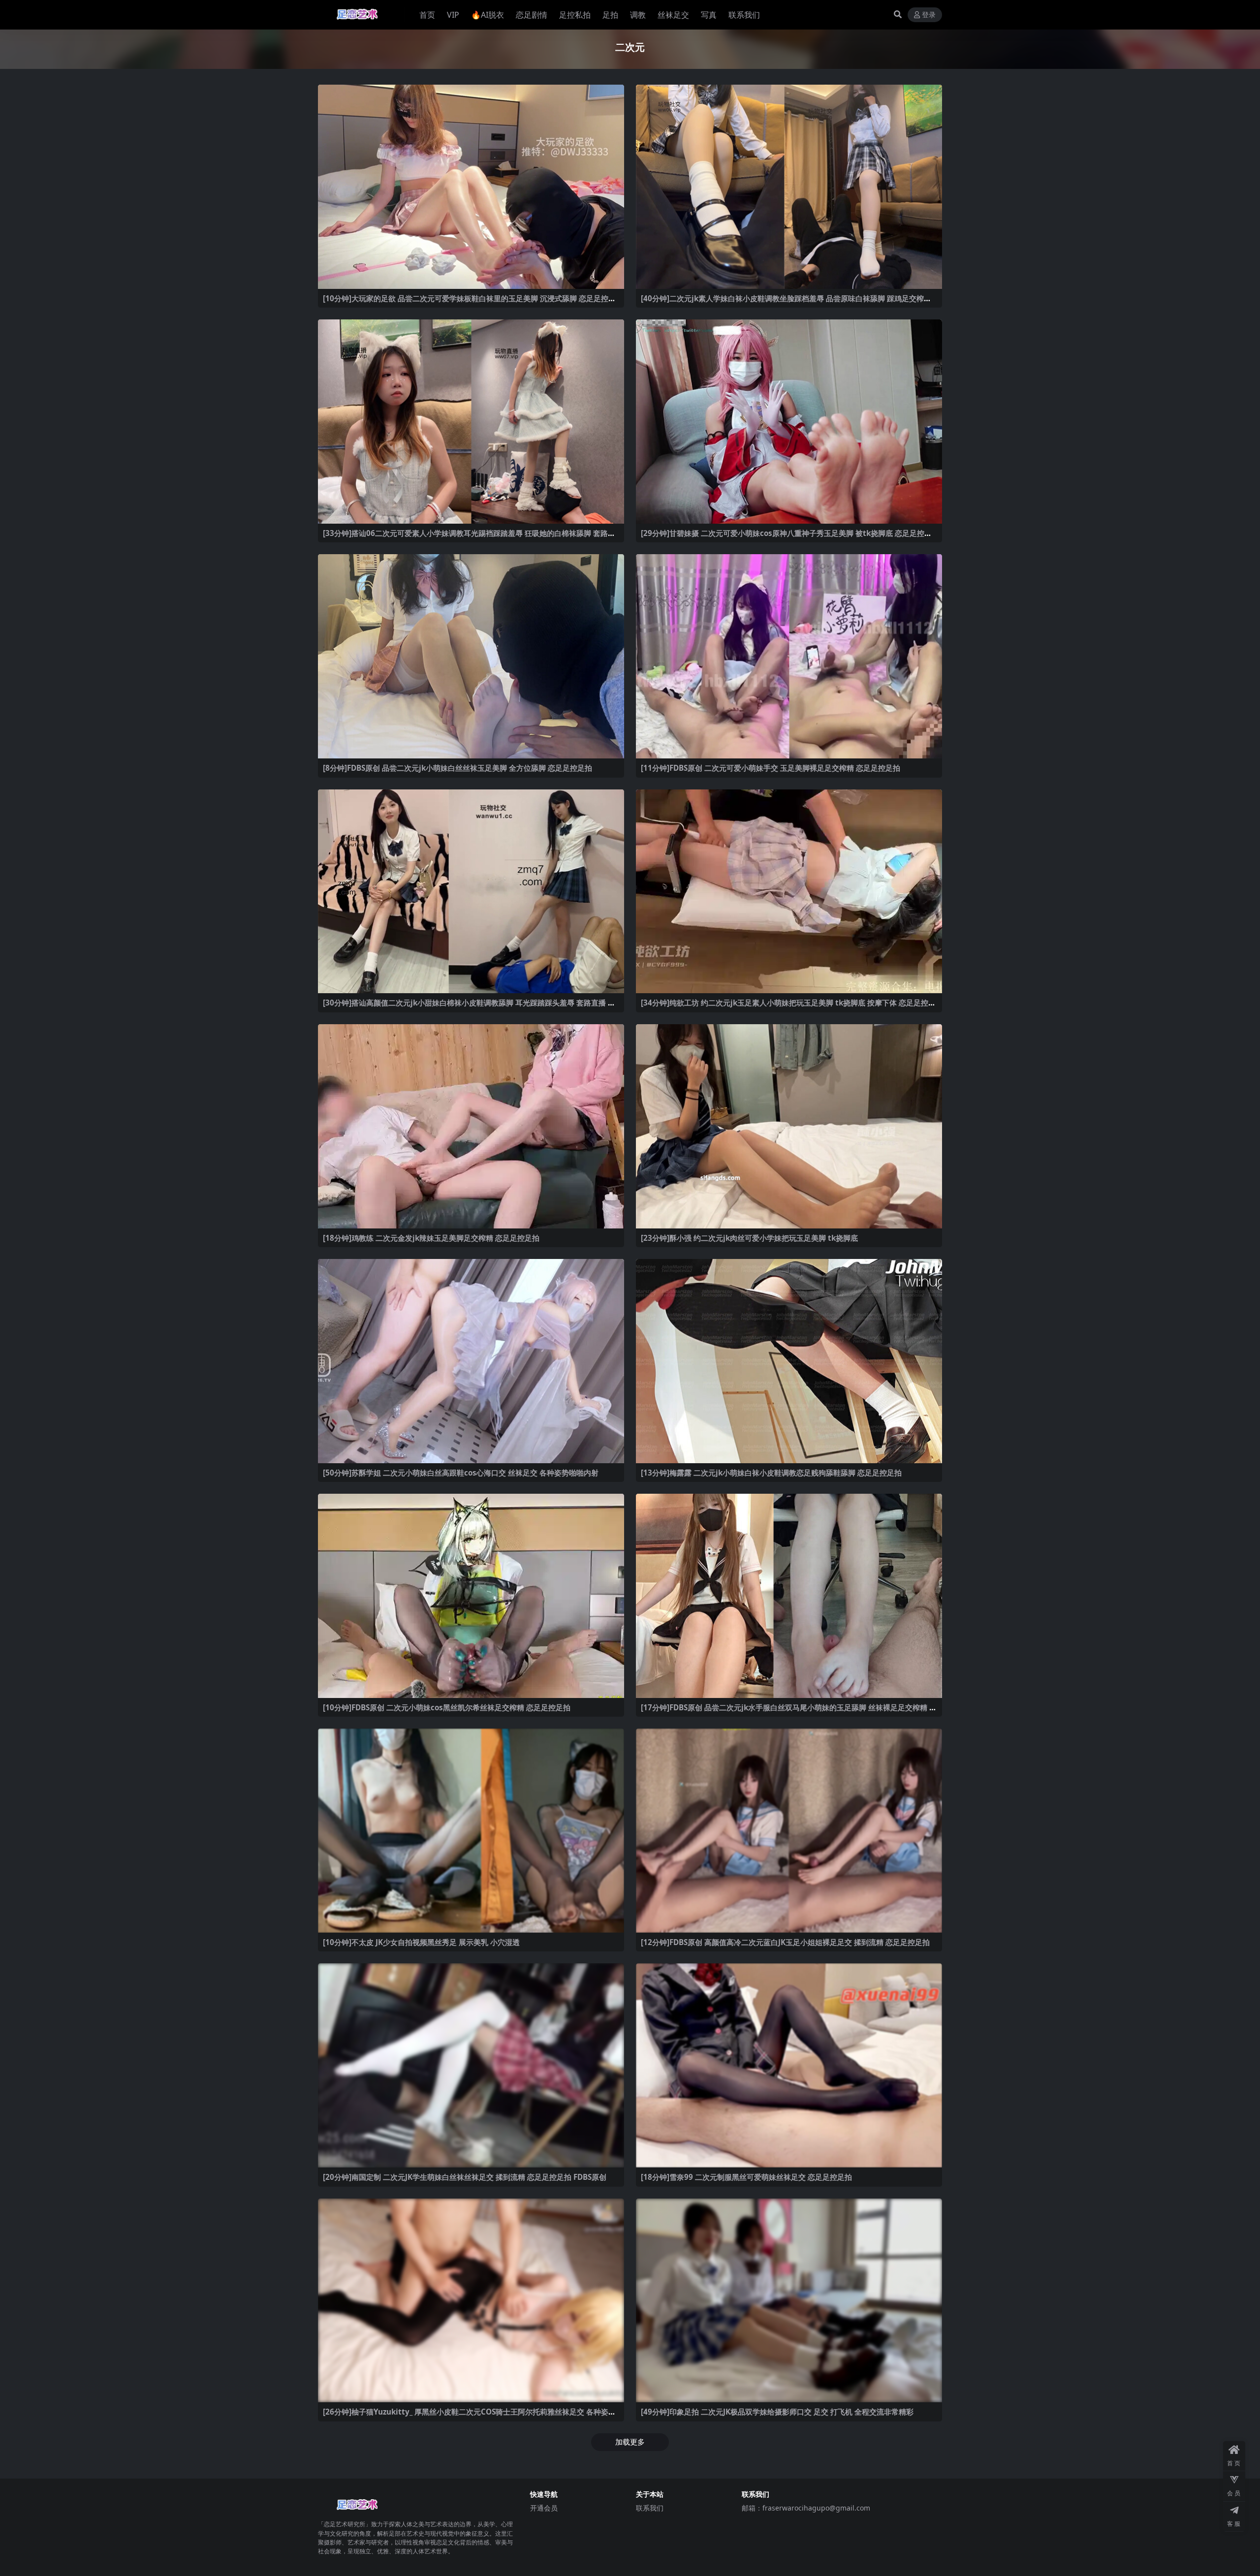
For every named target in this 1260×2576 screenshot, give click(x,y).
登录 (929, 15)
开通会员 (544, 2508)
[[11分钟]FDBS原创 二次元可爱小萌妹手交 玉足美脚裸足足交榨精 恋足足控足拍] (789, 656)
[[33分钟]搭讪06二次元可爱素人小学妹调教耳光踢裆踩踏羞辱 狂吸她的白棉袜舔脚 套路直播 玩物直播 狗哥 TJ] (471, 422)
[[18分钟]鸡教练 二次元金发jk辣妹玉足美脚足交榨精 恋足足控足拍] (471, 1126)
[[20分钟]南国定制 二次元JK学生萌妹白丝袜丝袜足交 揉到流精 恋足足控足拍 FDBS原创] (471, 2065)
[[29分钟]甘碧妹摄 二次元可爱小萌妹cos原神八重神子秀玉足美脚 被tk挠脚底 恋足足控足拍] (789, 422)
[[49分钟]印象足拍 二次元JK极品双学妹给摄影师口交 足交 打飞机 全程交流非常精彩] (789, 2301)
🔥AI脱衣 (488, 15)
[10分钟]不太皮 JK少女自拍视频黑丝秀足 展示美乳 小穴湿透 (421, 1942)
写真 (709, 15)
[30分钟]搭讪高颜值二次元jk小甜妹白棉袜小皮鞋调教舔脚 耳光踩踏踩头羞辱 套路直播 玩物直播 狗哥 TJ (469, 1007)
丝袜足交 (673, 15)
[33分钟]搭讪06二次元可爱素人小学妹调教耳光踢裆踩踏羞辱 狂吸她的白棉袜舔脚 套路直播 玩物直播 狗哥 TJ (469, 537)
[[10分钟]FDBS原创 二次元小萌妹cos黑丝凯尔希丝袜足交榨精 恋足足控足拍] (471, 1596)
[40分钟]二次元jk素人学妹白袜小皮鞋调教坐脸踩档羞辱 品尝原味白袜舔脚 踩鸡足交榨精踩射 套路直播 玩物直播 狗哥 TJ (786, 303)
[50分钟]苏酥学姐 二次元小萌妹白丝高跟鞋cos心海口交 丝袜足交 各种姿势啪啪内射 (461, 1473)
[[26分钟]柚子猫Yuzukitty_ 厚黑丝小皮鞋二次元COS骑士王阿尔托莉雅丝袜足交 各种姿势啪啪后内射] (471, 2301)
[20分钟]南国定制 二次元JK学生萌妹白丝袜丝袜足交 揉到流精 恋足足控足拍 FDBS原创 (465, 2177)
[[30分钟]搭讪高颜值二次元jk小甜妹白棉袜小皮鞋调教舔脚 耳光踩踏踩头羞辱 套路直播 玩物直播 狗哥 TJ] (471, 892)
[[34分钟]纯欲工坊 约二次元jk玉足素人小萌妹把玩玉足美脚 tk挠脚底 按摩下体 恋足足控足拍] (789, 892)
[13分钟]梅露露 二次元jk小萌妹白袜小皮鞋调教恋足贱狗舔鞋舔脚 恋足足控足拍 (771, 1473)
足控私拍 (575, 15)
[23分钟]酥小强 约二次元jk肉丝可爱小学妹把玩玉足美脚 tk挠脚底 (749, 1238)
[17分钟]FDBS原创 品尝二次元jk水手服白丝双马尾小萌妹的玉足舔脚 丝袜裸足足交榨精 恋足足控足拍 (789, 1712)
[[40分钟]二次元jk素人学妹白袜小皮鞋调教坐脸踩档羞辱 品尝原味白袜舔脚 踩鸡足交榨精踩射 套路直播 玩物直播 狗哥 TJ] (789, 187)
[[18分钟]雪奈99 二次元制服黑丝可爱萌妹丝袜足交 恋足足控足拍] (789, 2065)
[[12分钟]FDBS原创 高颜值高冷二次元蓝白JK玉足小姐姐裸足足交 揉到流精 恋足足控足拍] (789, 1831)
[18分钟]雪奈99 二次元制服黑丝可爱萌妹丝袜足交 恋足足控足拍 (746, 2177)
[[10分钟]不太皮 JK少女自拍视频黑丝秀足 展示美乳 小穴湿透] (471, 1831)
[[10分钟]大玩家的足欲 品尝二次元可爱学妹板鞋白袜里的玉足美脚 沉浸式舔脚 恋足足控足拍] (471, 187)
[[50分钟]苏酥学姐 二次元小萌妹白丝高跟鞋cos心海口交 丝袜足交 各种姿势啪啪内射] (471, 1361)
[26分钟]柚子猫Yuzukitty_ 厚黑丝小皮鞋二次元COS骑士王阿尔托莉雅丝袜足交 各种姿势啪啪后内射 (469, 2416)
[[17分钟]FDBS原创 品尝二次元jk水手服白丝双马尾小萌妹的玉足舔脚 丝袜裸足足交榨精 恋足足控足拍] (789, 1596)
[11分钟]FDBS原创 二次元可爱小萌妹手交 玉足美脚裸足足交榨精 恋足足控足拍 (771, 768)
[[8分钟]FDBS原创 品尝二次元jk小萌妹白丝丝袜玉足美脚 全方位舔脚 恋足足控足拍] (471, 656)
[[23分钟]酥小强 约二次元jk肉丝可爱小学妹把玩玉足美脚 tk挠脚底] (789, 1126)
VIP (453, 15)
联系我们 (744, 15)
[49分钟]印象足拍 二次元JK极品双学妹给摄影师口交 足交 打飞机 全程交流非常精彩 (777, 2412)
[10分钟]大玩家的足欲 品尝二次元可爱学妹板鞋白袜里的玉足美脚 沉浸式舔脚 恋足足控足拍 (469, 303)
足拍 (610, 15)
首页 (427, 15)
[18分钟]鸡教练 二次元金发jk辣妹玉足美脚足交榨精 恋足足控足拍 (431, 1238)
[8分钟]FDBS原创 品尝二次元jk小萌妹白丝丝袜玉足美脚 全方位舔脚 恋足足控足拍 (457, 768)
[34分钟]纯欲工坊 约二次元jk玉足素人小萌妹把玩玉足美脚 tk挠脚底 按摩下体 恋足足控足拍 (788, 1007)
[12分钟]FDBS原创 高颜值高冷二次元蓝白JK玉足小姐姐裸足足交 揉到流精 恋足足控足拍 (785, 1942)
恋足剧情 (532, 15)
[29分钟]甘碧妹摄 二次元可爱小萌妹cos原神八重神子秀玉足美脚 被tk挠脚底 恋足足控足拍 (786, 537)
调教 (638, 15)
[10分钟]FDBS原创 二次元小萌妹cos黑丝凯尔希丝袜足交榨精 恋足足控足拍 (447, 1707)
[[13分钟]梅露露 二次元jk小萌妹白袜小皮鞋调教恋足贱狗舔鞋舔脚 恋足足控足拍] (789, 1361)
